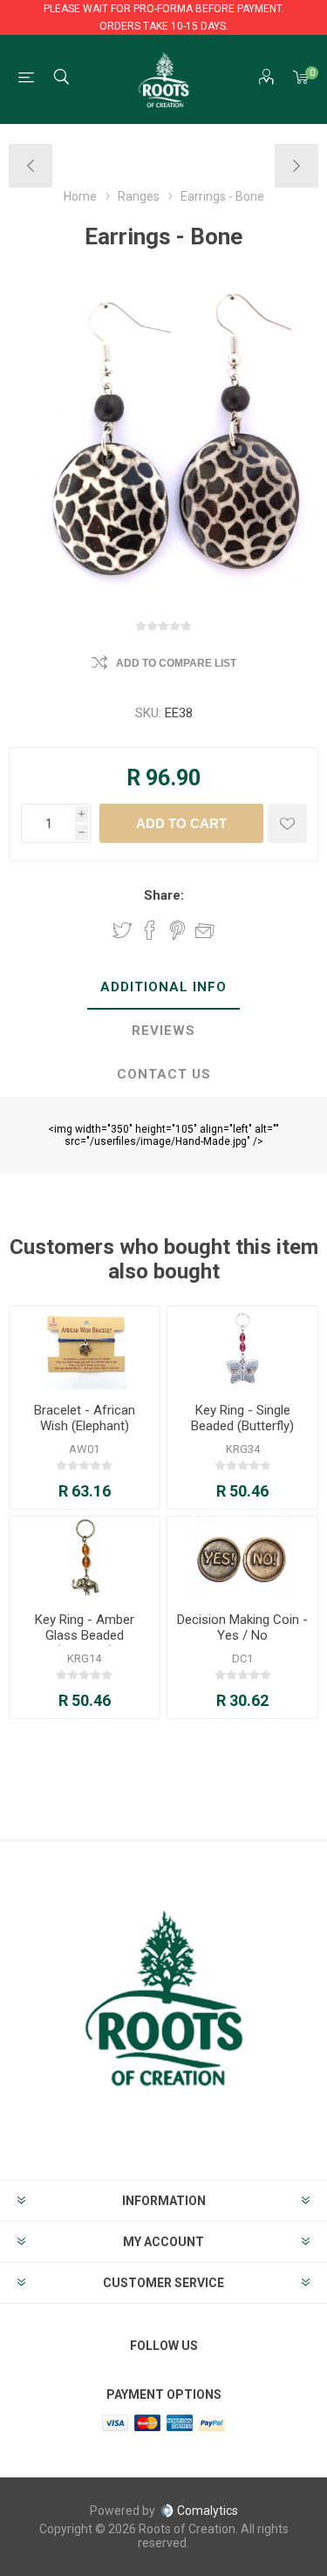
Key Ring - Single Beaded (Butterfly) (242, 1418)
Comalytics (208, 2511)
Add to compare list (176, 663)
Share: (164, 895)
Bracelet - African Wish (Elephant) (85, 1418)
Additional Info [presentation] (163, 987)
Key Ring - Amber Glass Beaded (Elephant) (85, 1635)
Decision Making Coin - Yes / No (242, 1627)
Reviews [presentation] (163, 1031)
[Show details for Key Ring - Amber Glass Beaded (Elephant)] (85, 1558)
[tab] (163, 988)
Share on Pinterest (177, 930)
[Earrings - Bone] (31, 166)
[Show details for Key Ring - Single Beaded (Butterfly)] (242, 1348)
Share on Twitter (122, 930)
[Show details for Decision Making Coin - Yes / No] (242, 1558)
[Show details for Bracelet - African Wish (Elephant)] (85, 1348)
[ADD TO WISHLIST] (287, 823)
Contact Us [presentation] (164, 1074)
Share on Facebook (150, 930)
